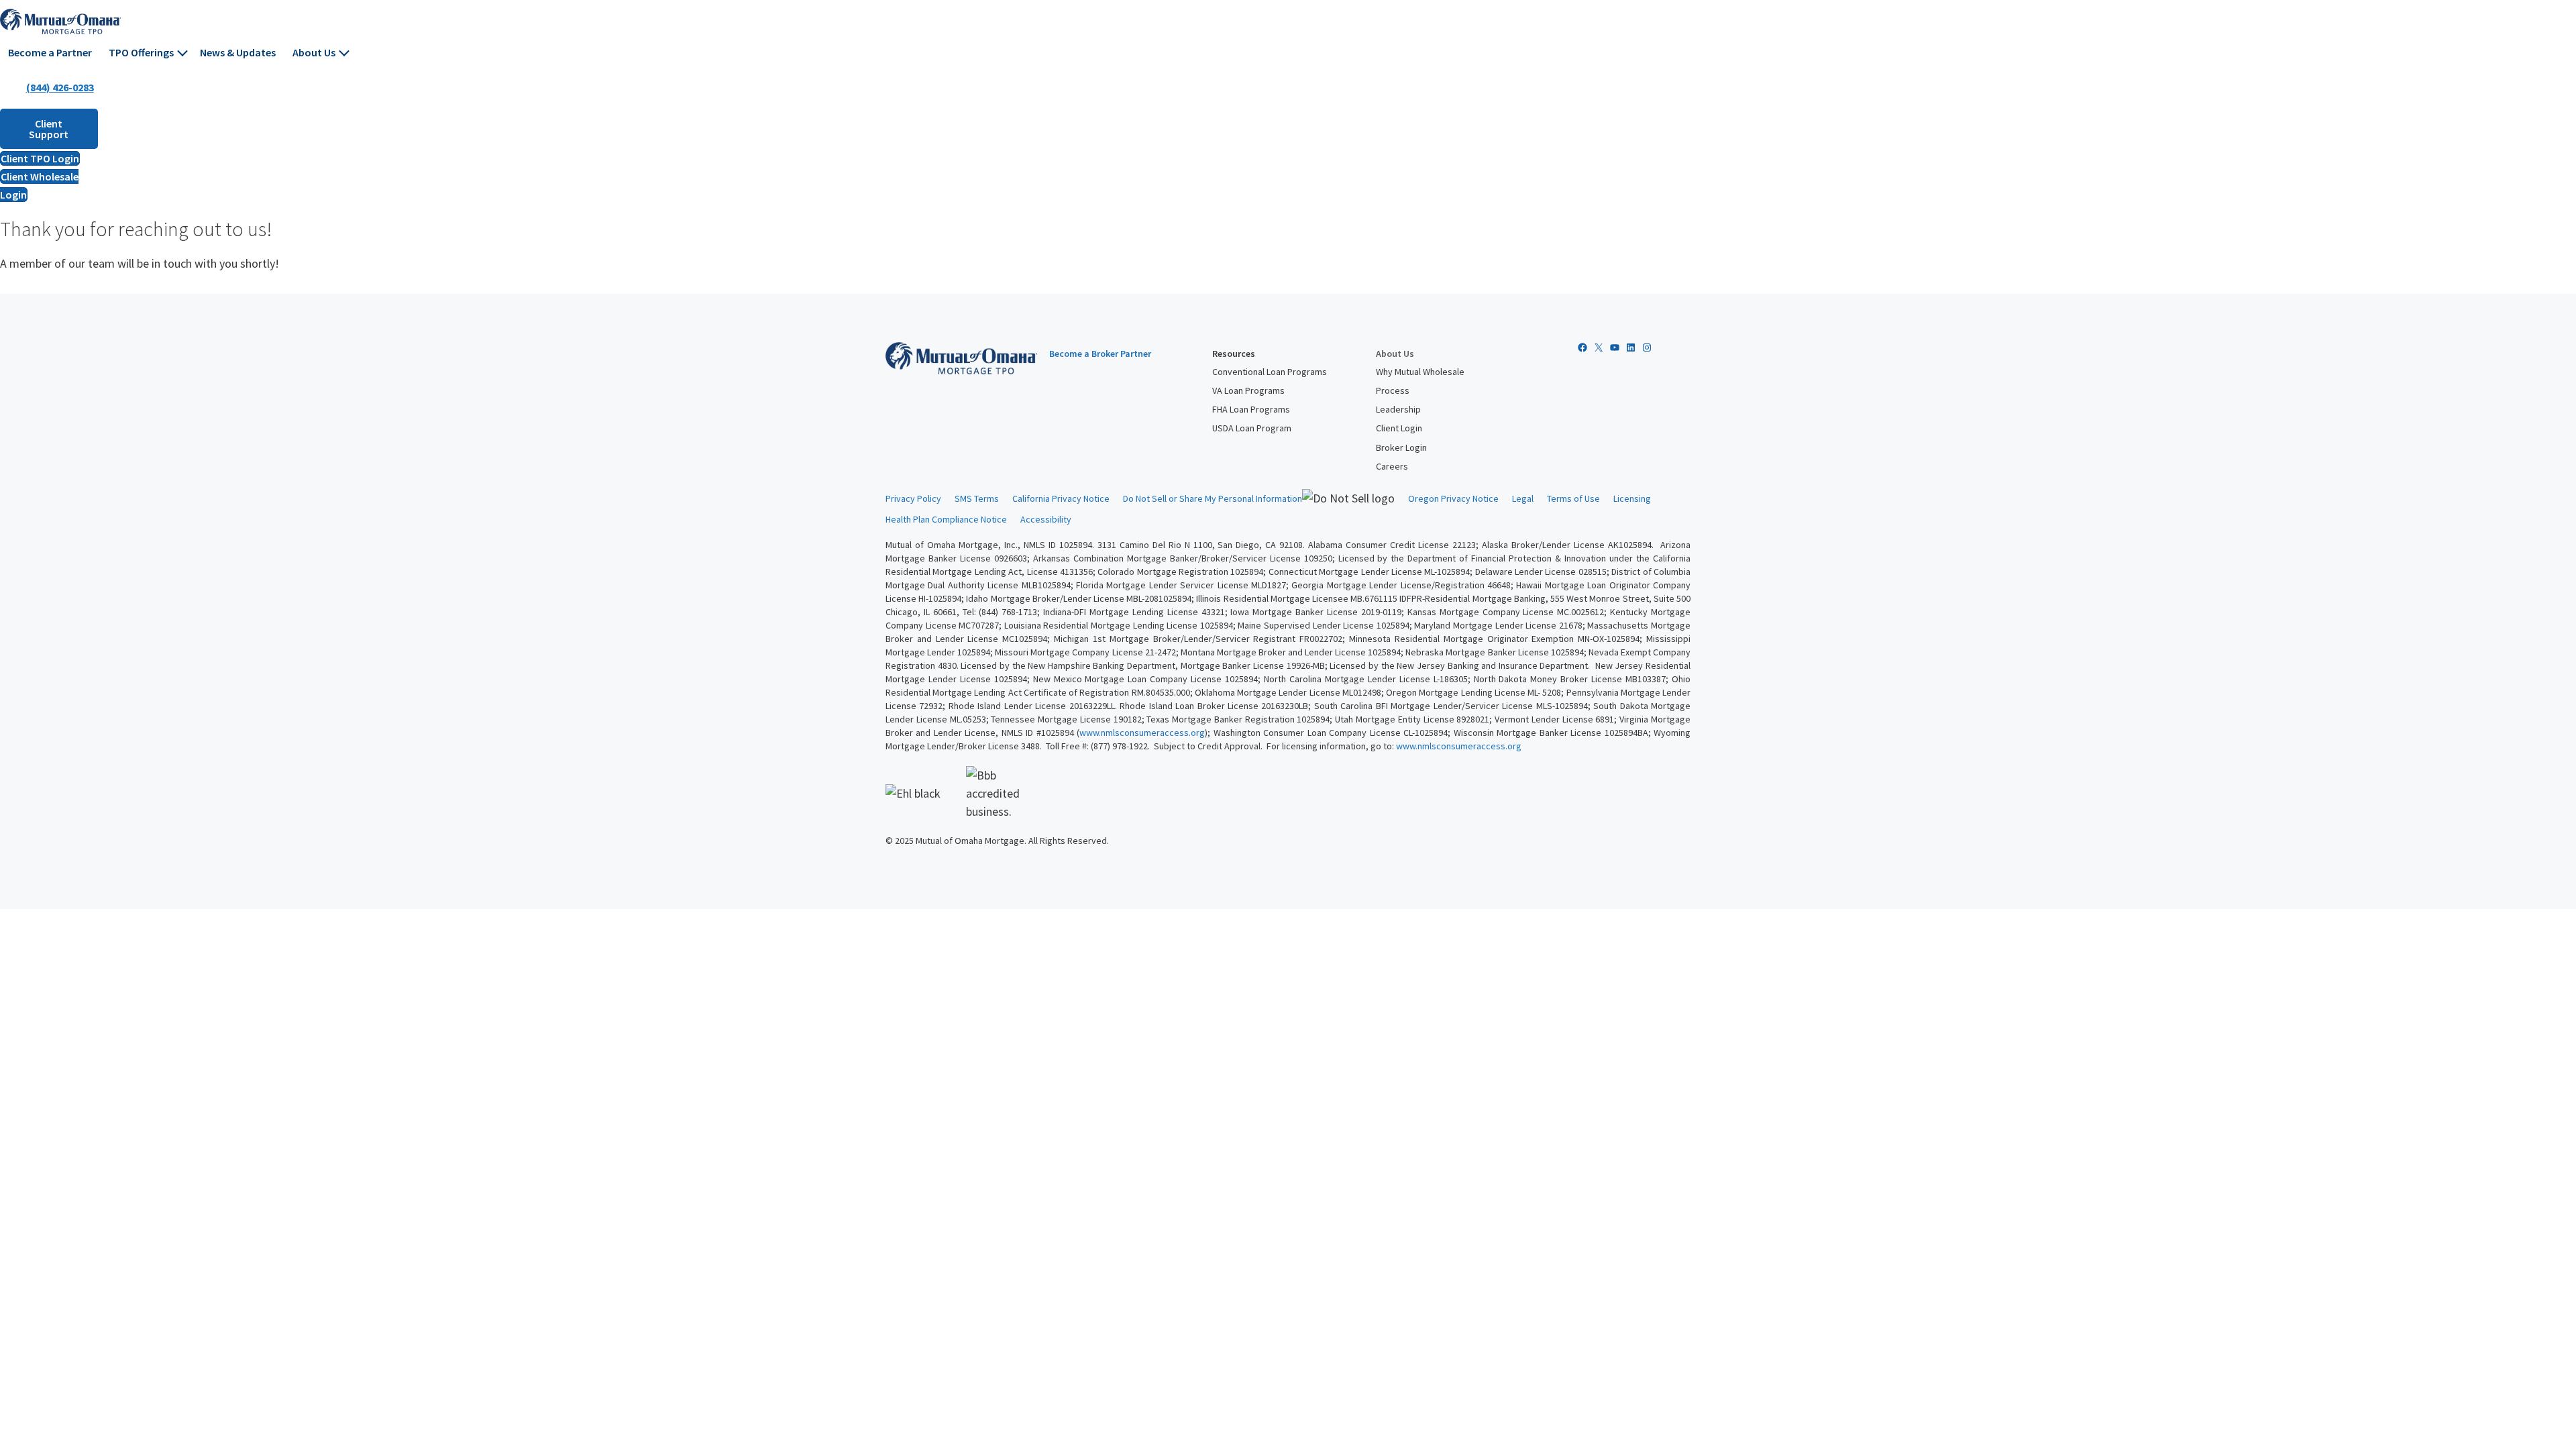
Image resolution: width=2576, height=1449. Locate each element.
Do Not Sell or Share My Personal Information (1213, 498)
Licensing (1632, 498)
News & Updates (238, 52)
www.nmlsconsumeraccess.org (1142, 733)
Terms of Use (1573, 498)
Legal (1523, 498)
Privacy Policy (913, 498)
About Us (314, 52)
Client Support (49, 129)
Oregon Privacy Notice (1453, 498)
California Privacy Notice (1061, 498)
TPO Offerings (141, 52)
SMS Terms (977, 498)
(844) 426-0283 (60, 87)
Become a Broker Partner (1100, 354)
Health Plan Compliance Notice (946, 519)
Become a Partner (50, 52)
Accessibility (1046, 519)
